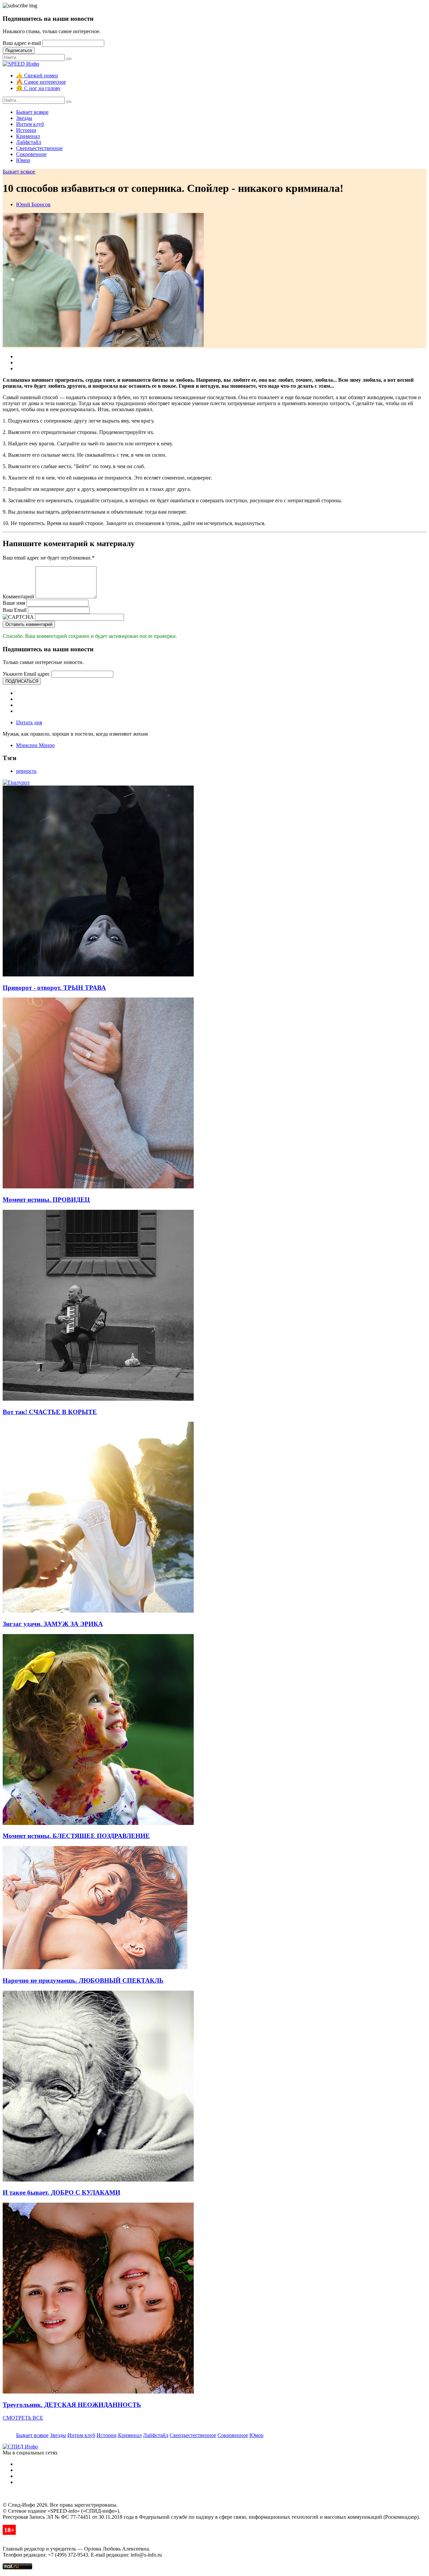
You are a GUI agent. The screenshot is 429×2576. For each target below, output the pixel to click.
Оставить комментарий (29, 624)
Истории (26, 130)
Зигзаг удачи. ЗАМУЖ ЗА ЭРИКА (53, 1624)
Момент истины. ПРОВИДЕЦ (46, 1200)
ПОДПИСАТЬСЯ (22, 681)
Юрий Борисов (33, 204)
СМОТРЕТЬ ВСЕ (23, 2418)
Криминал (28, 136)
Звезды (24, 118)
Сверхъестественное (39, 148)
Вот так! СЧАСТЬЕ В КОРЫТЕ (50, 1412)
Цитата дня (29, 722)
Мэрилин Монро (35, 745)
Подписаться (19, 50)
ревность (26, 771)
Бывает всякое (32, 112)
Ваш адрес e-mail (22, 43)
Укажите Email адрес (26, 674)
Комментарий (18, 597)
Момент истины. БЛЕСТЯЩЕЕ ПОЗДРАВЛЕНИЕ (76, 1836)
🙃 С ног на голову (38, 88)
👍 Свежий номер (37, 76)
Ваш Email (15, 610)
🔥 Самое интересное (41, 82)
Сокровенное (31, 154)
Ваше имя (14, 603)
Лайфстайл (29, 142)
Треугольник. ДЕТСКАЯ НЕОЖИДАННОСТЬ (72, 2405)
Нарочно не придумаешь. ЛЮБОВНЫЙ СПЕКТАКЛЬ (83, 1980)
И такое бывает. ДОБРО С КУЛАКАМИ (62, 2192)
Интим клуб (30, 124)
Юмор (23, 160)
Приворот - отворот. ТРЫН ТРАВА (54, 988)
